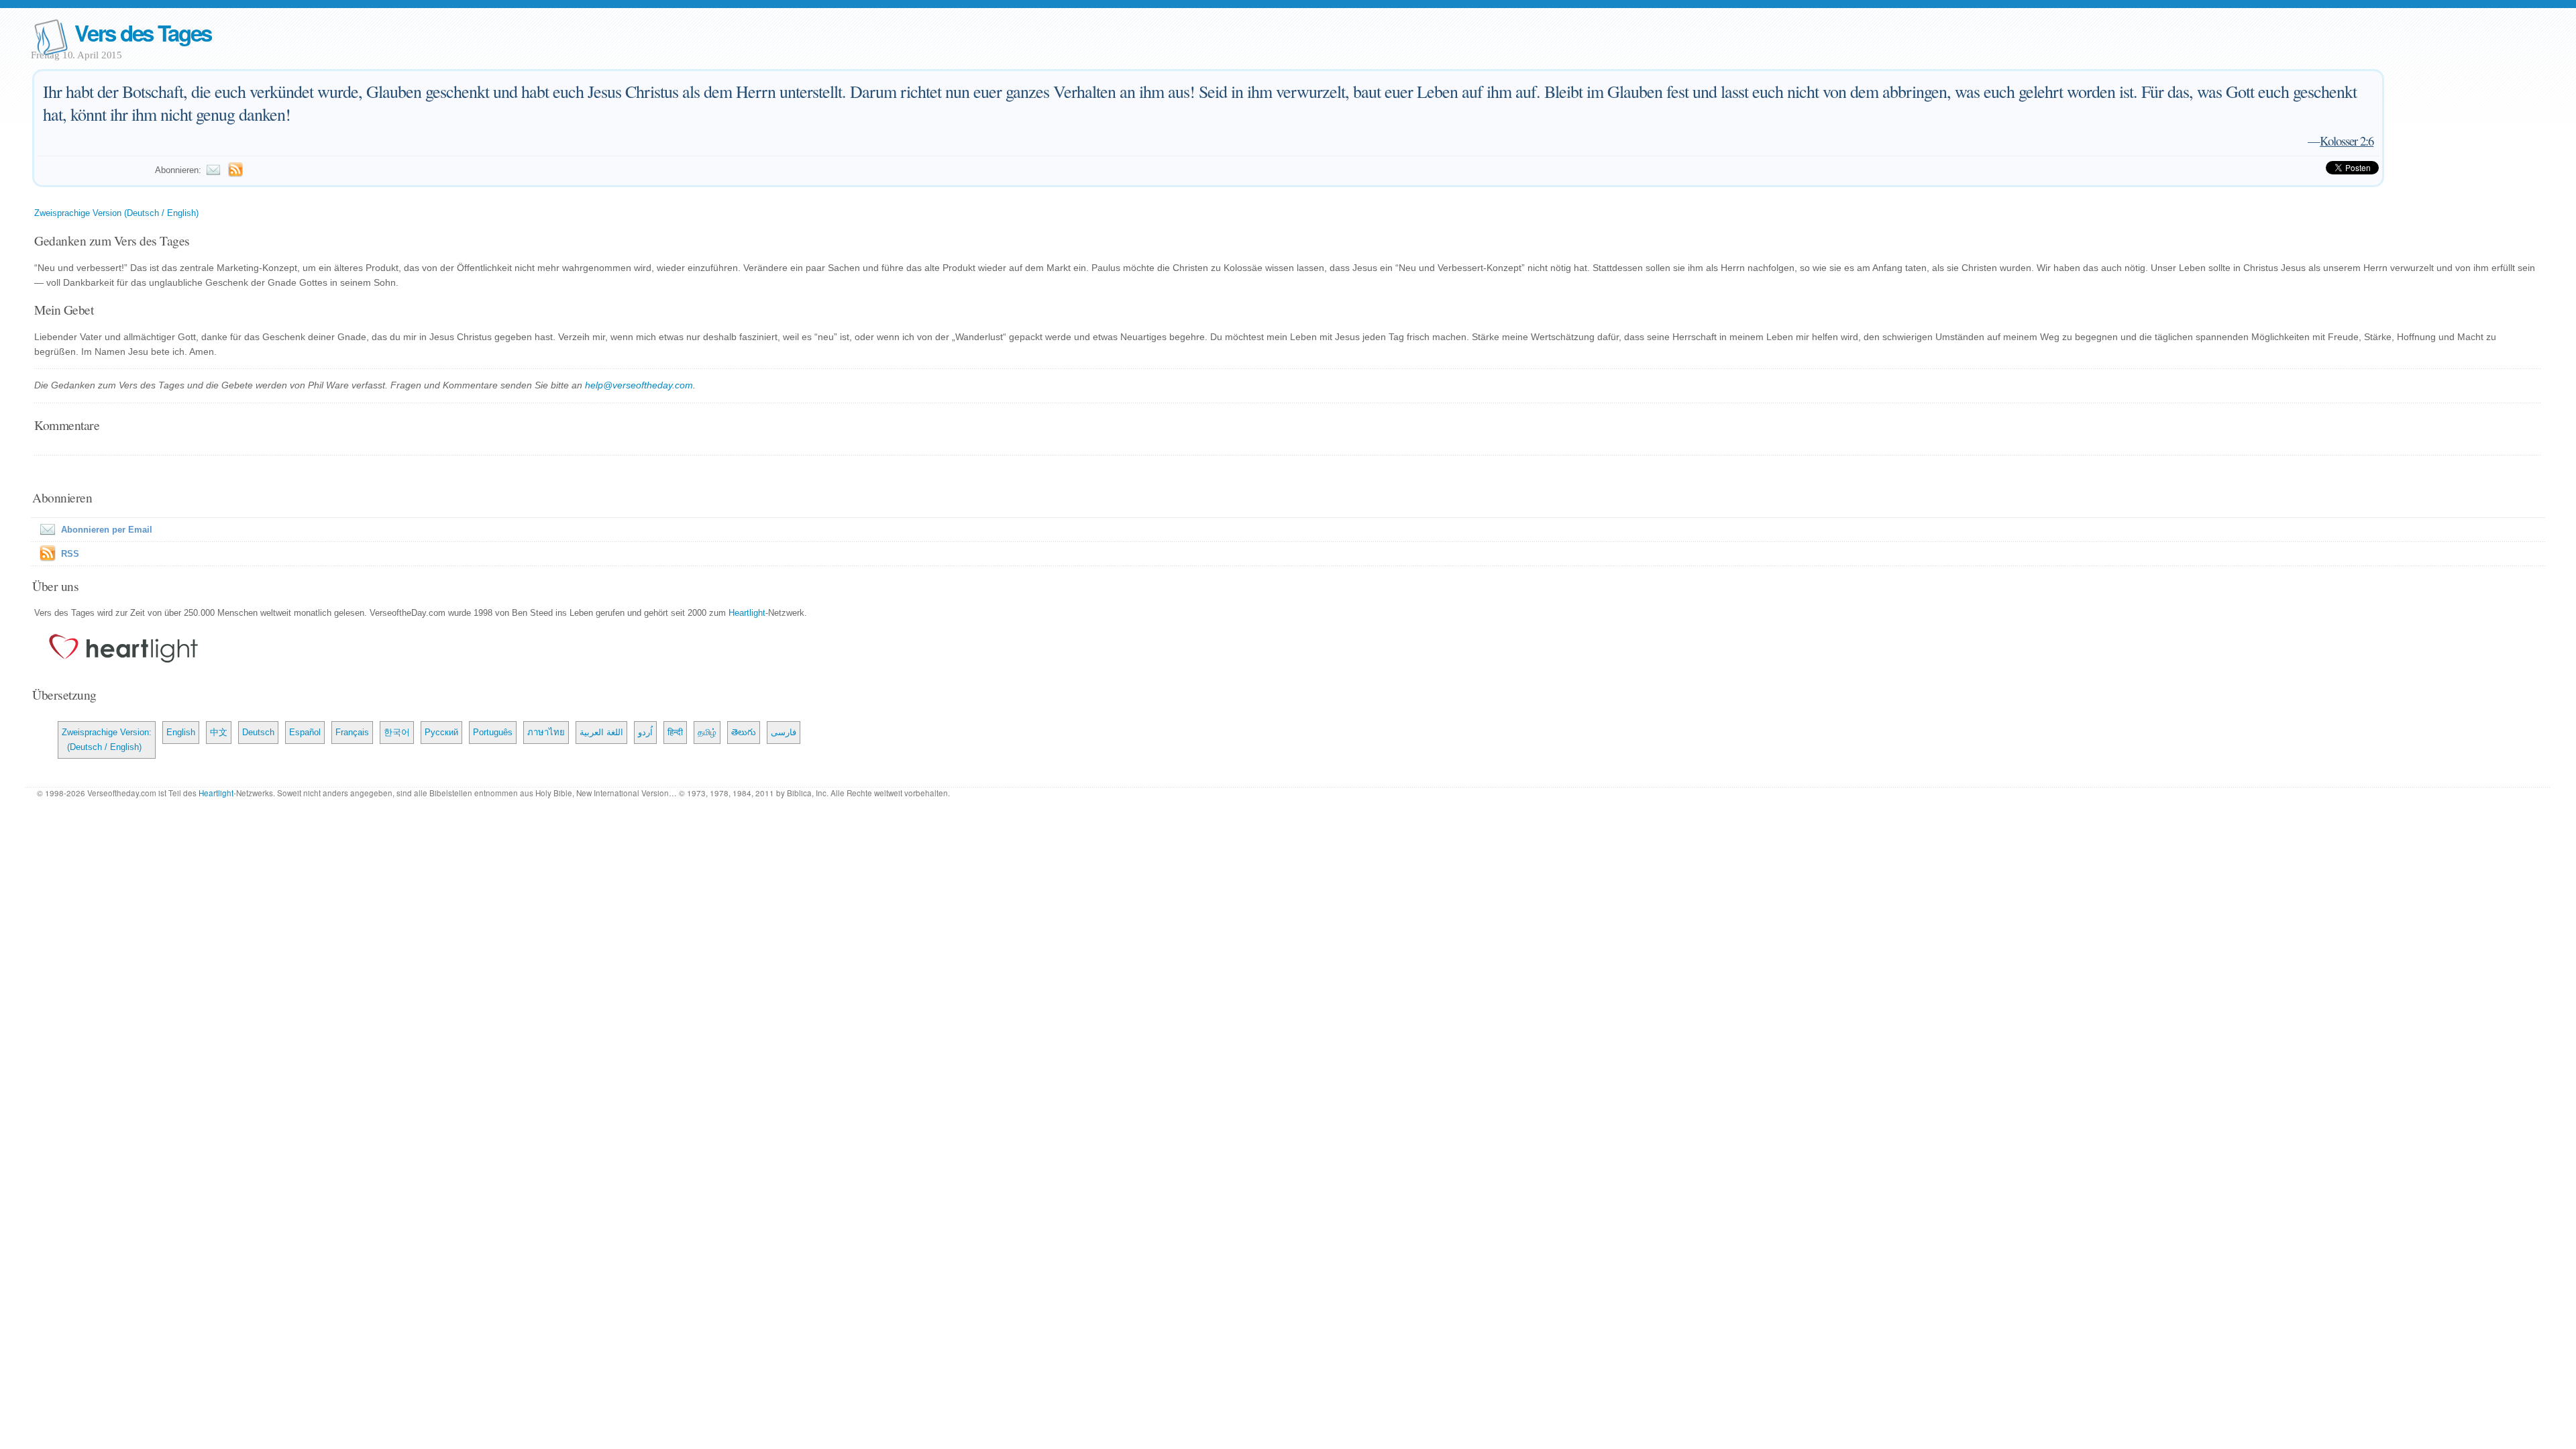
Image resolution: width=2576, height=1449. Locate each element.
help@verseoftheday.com (639, 385)
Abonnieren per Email (107, 530)
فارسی (784, 732)
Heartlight (747, 613)
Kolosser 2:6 (2347, 141)
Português (493, 732)
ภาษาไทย (546, 732)
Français (352, 732)
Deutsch (258, 732)
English (181, 732)
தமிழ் (707, 732)
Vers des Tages (143, 33)
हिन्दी (675, 732)
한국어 (397, 732)
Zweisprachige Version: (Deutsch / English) (107, 740)
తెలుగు (744, 732)
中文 (219, 732)
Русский (441, 732)
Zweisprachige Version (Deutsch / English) (116, 213)
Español (305, 732)
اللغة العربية (601, 732)
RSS (70, 554)
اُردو (645, 732)
